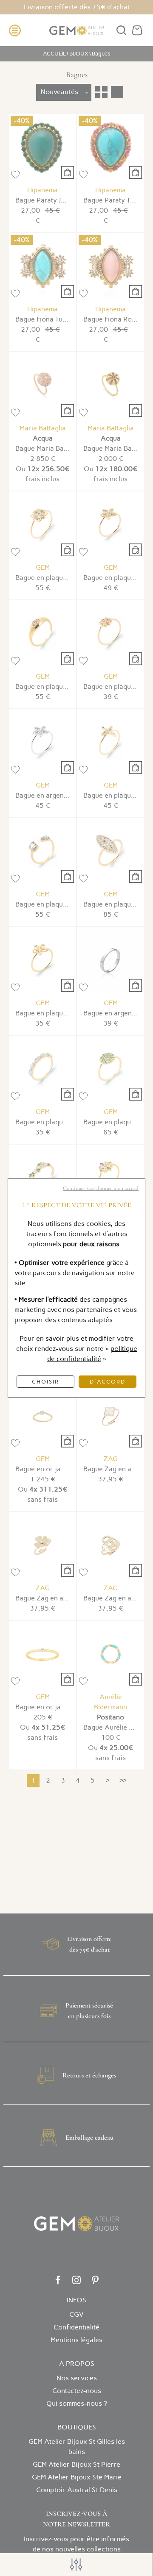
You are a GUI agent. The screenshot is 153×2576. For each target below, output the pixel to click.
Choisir (45, 1382)
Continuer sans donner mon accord (101, 1188)
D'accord (108, 1382)
